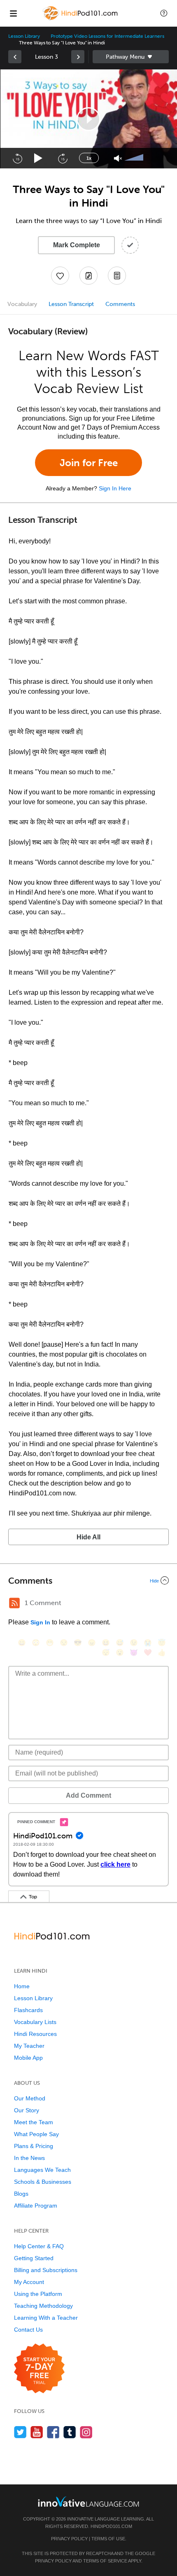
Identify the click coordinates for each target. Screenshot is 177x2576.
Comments (120, 304)
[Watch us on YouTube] (37, 2432)
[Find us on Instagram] (86, 2432)
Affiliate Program (36, 2206)
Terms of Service (105, 2561)
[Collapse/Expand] (88, 1580)
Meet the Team (34, 2122)
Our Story (27, 2110)
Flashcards (28, 2010)
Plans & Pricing (34, 2146)
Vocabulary (22, 304)
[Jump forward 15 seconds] (63, 158)
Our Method (30, 2098)
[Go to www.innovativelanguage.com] (88, 2501)
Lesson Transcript (71, 304)
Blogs (21, 2194)
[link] (15, 57)
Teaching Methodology (43, 2306)
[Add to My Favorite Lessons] (60, 276)
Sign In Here (115, 488)
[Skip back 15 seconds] (17, 158)
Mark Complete (77, 245)
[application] (88, 119)
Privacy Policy (69, 2539)
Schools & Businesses (43, 2182)
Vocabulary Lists (35, 2022)
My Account (29, 2282)
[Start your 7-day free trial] (39, 2369)
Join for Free (89, 463)
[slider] (135, 158)
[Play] (38, 158)
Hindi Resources (35, 2034)
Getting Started (34, 2258)
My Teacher (29, 2046)
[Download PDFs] (117, 276)
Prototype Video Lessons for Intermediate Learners (107, 36)
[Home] (81, 19)
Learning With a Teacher (46, 2318)
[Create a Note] (88, 276)
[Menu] (13, 13)
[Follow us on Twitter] (20, 2432)
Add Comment (88, 1795)
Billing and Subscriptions (46, 2270)
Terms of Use (108, 2539)
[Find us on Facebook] (53, 2432)
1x (89, 158)
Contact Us (28, 2330)
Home (22, 1986)
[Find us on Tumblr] (70, 2432)
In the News (29, 2158)
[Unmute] (118, 158)
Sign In (40, 1622)
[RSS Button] (14, 1603)
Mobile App (28, 2058)
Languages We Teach (42, 2170)
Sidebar (131, 57)
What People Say (36, 2134)
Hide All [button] (88, 1537)
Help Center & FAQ (39, 2246)
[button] (164, 13)
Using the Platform (38, 2294)
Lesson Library (24, 36)
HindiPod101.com (111, 2526)
